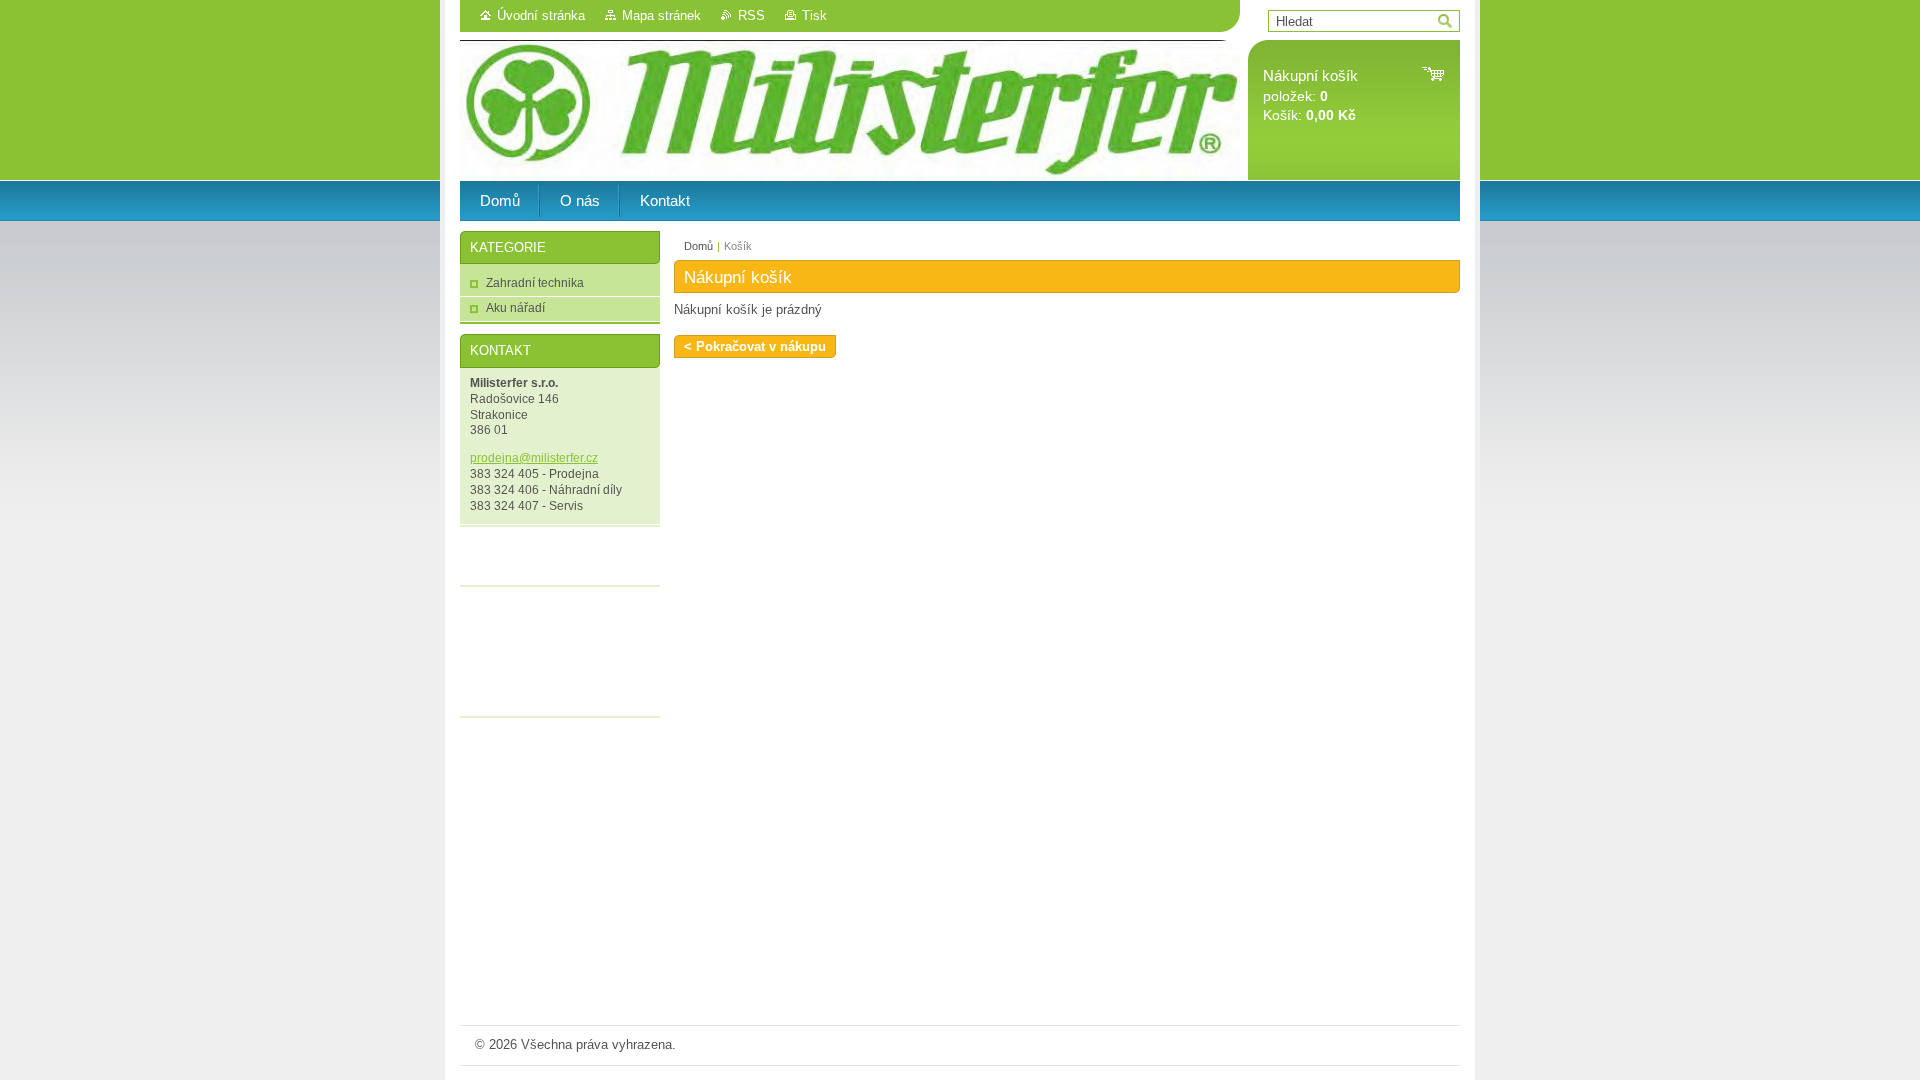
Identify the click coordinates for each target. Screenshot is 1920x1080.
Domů (698, 246)
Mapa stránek (661, 15)
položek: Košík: (1310, 95)
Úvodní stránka (541, 15)
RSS (751, 15)
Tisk (814, 15)
